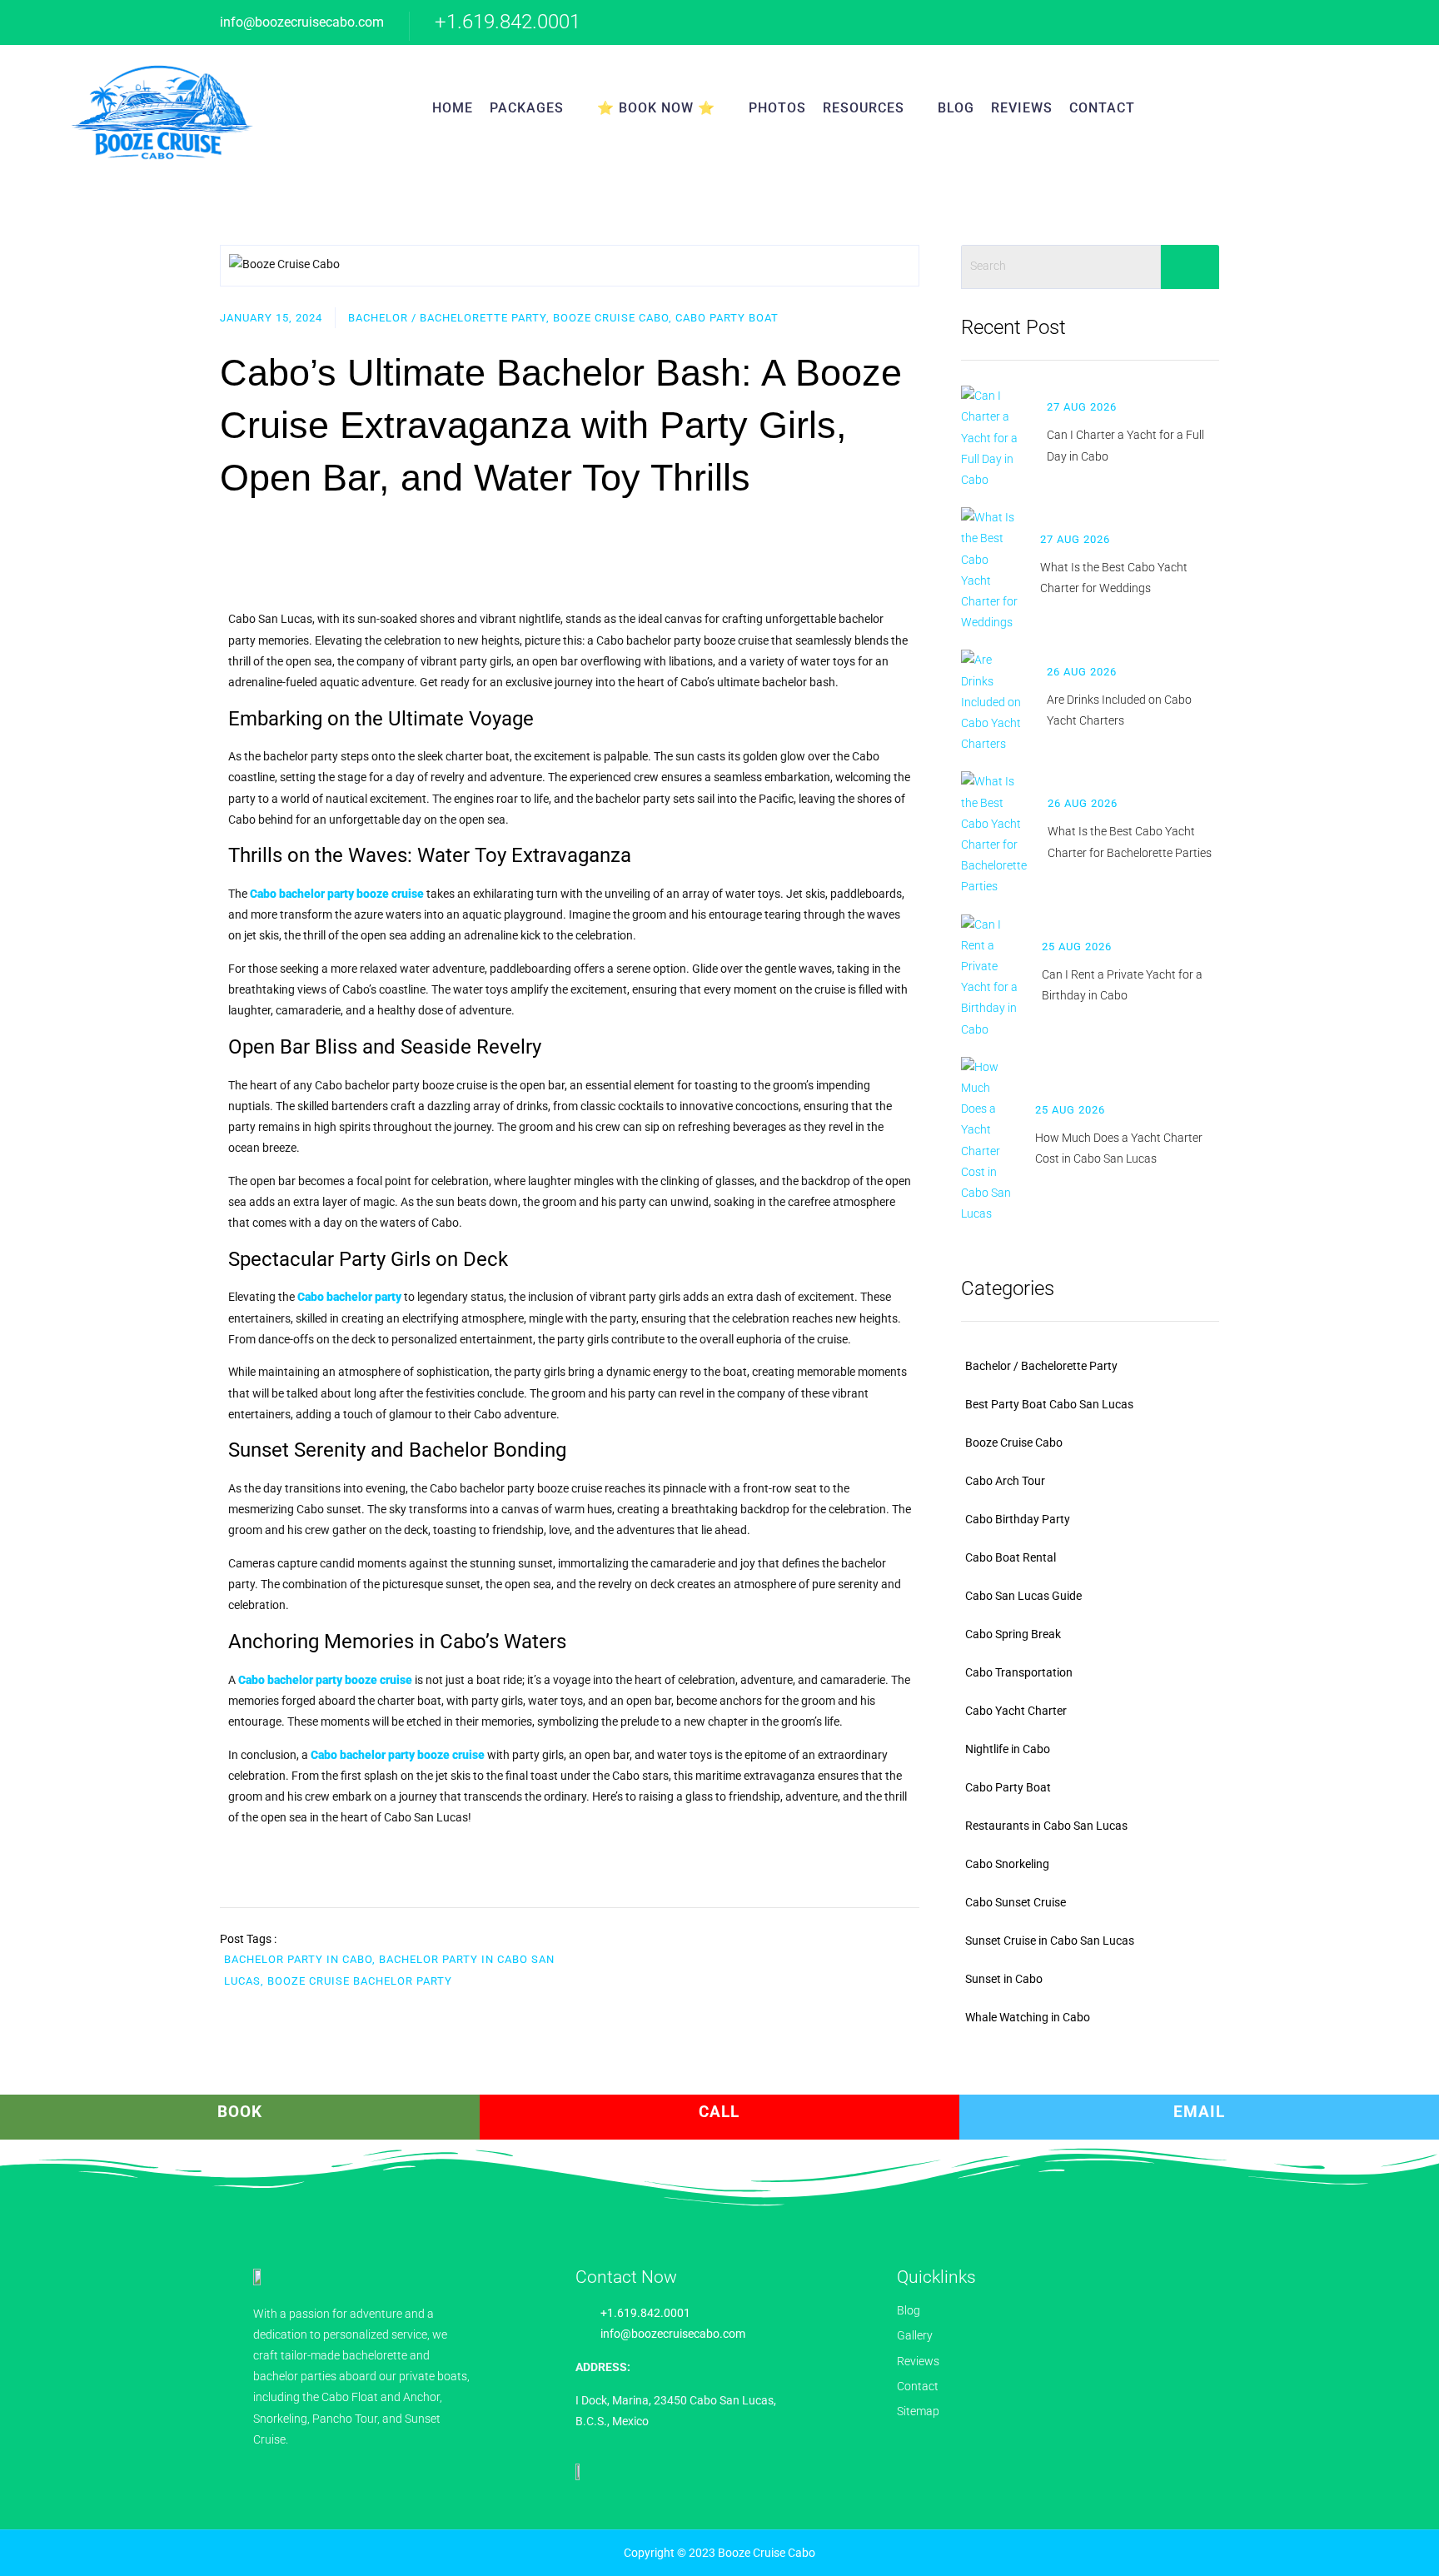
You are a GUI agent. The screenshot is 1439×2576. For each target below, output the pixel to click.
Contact (1102, 108)
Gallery (915, 2335)
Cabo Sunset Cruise (1016, 1902)
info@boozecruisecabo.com (302, 22)
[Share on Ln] (915, 1951)
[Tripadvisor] (1046, 22)
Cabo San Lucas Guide (1023, 1596)
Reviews (1022, 108)
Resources (864, 108)
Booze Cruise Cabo (1014, 1442)
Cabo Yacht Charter (1016, 1711)
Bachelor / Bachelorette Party (1041, 1366)
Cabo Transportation (1019, 1672)
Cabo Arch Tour (1005, 1481)
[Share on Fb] (844, 1951)
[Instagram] (1180, 22)
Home (453, 108)
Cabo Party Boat (1008, 1787)
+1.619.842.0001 (508, 22)
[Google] (1080, 22)
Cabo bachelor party (349, 1297)
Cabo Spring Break (1013, 1634)
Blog (956, 108)
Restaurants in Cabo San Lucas (1046, 1826)
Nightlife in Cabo (1008, 1749)
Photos (777, 108)
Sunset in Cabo (1004, 1979)
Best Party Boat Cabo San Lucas (1049, 1404)
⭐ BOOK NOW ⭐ (656, 108)
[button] (1302, 108)
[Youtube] (1146, 22)
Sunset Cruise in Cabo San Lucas (1050, 1941)
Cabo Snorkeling (1007, 1864)
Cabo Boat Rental (1011, 1557)
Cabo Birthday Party (1018, 1519)
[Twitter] (1213, 22)
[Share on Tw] (879, 1951)
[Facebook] (1113, 22)
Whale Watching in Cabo (1028, 2017)
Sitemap (918, 2411)
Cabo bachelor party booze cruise (337, 894)
